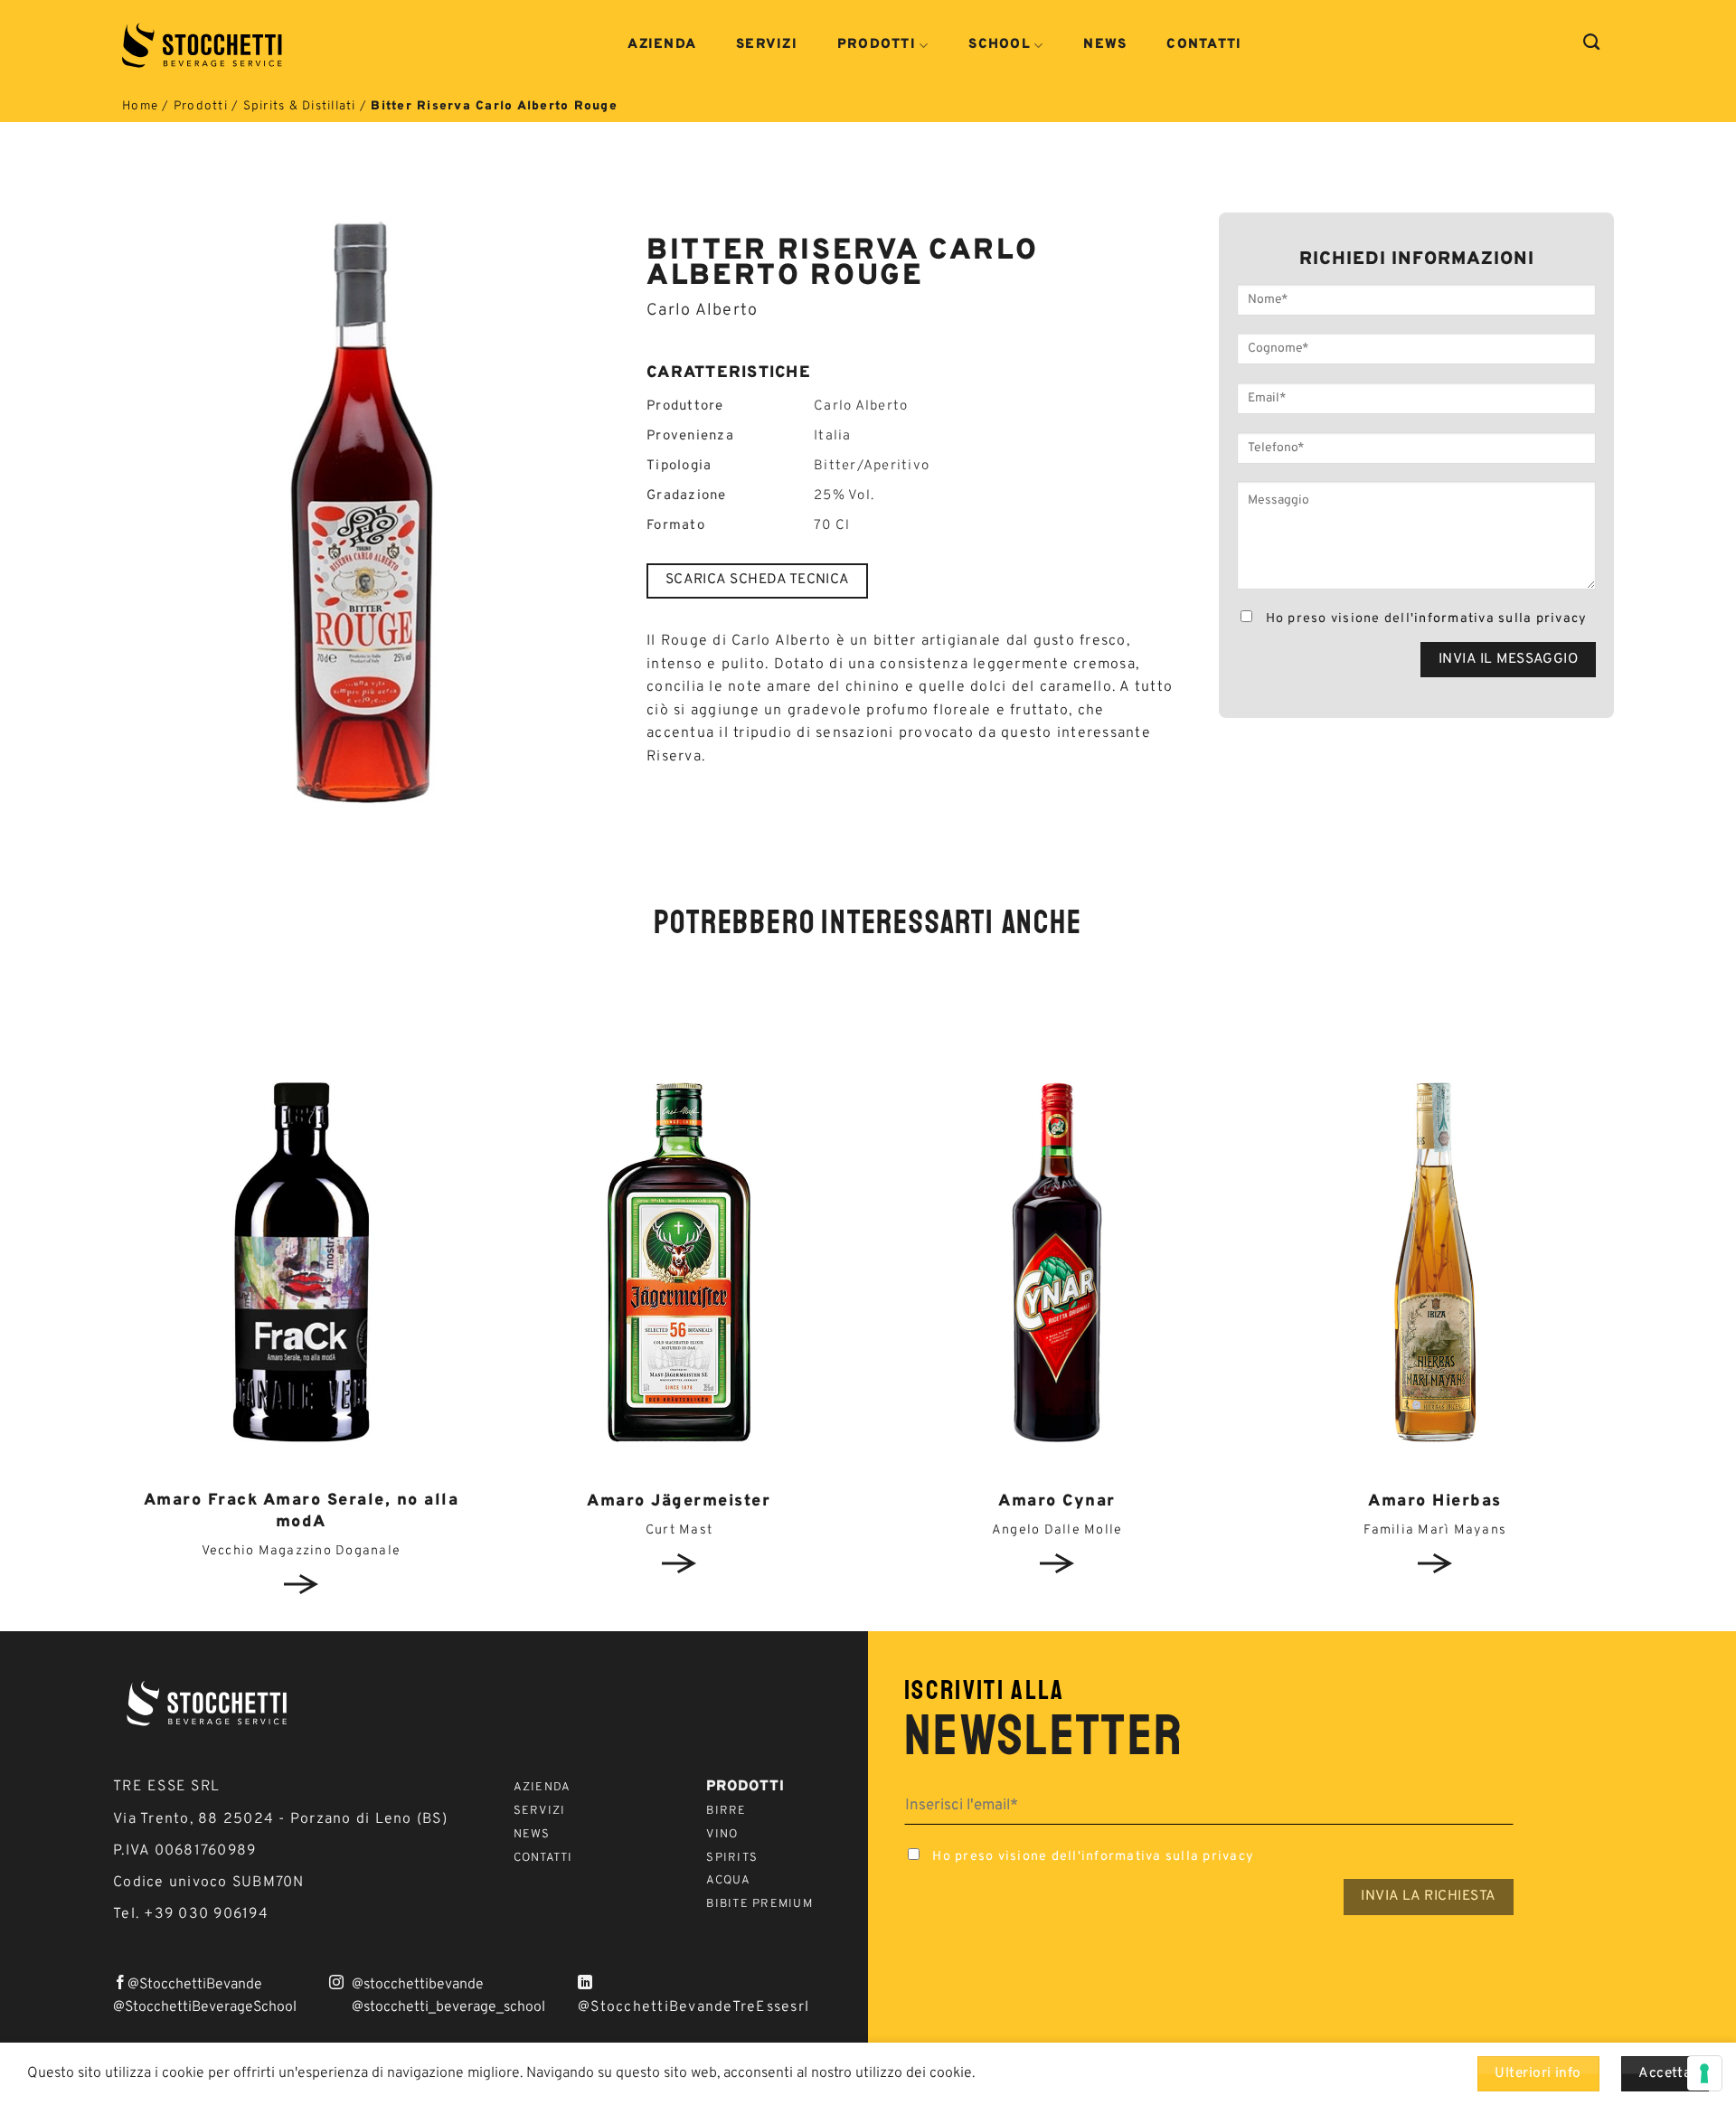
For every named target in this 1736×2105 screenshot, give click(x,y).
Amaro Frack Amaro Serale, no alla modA (302, 1511)
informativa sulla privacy (1500, 619)
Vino (722, 1835)
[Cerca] (1592, 42)
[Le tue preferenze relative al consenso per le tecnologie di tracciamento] (1704, 2073)
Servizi (767, 45)
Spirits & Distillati (300, 106)
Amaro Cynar (1057, 1501)
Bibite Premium (759, 1904)
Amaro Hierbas (1435, 1501)
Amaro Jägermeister (679, 1501)
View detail (302, 1584)
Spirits (732, 1858)
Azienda (662, 45)
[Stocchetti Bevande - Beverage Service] (204, 45)
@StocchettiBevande (195, 1985)
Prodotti (877, 46)
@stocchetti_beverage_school (448, 2007)
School (1000, 46)
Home (140, 106)
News (1105, 45)
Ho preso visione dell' (1424, 619)
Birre (726, 1811)
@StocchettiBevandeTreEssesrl (693, 2007)
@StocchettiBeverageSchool (205, 2007)
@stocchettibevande (418, 1985)
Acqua (728, 1881)
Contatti (1204, 45)
